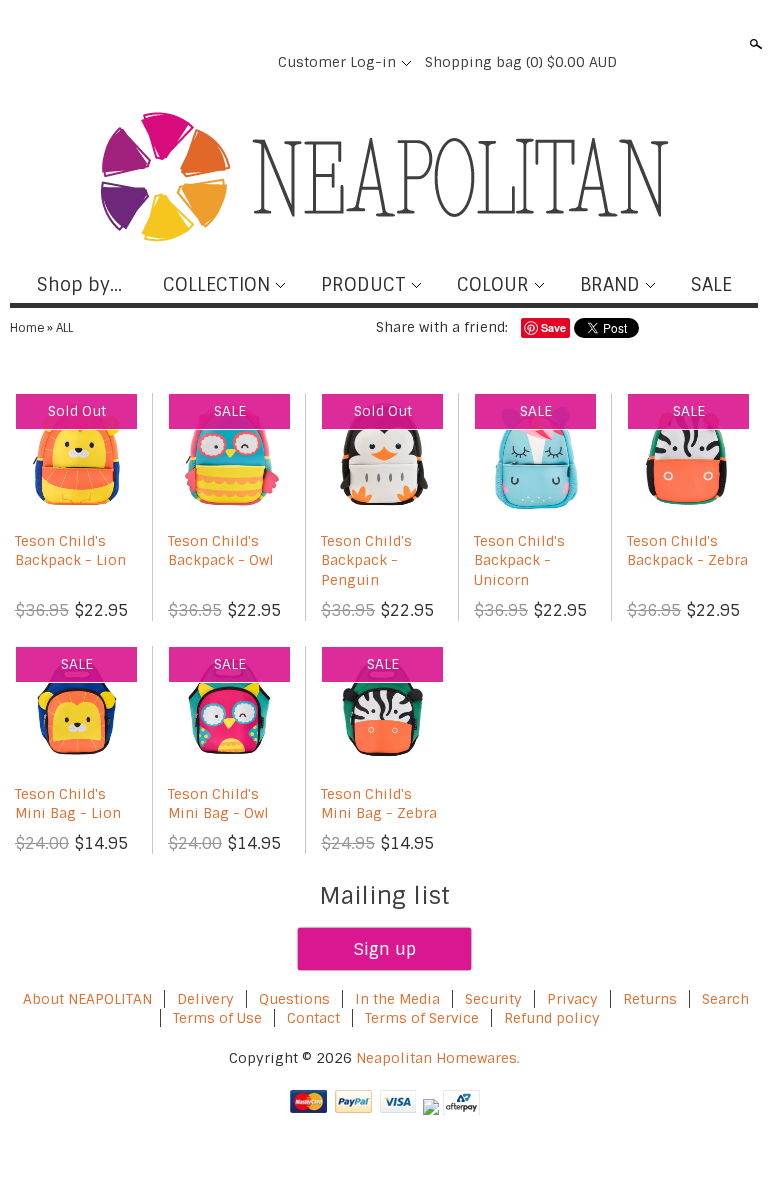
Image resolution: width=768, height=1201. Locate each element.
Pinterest (214, 62)
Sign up (384, 949)
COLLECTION (216, 285)
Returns (650, 999)
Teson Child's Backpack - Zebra (687, 551)
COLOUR (493, 285)
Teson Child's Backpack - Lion (70, 551)
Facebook (146, 62)
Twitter (180, 62)
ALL (64, 328)
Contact (313, 1018)
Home (27, 328)
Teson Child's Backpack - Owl (221, 551)
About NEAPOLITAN (87, 999)
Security (493, 999)
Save (553, 327)
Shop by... (79, 285)
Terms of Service (422, 1018)
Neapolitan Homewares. (438, 1058)
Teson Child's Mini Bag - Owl (218, 804)
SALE (711, 285)
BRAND (610, 285)
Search (754, 44)
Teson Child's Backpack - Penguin (366, 560)
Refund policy (552, 1018)
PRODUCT (363, 285)
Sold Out (77, 411)
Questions (294, 999)
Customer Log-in (337, 62)
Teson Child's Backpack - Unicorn (519, 560)
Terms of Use (217, 1018)
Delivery (205, 999)
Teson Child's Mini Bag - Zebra (379, 804)
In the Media (397, 999)
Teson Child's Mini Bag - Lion (68, 804)
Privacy (574, 999)
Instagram (248, 62)
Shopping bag (521, 62)
